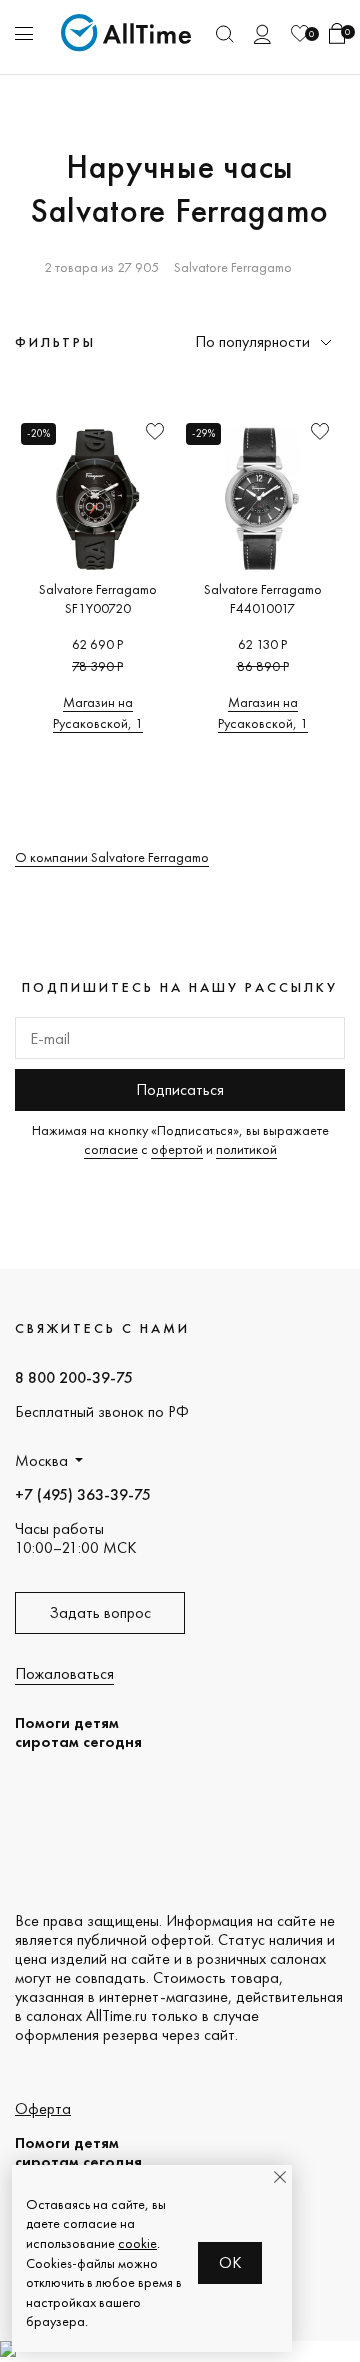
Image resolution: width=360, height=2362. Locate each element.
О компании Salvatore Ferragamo (112, 857)
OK (230, 2262)
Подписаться (180, 1089)
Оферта (43, 2108)
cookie (137, 2243)
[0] (300, 33)
